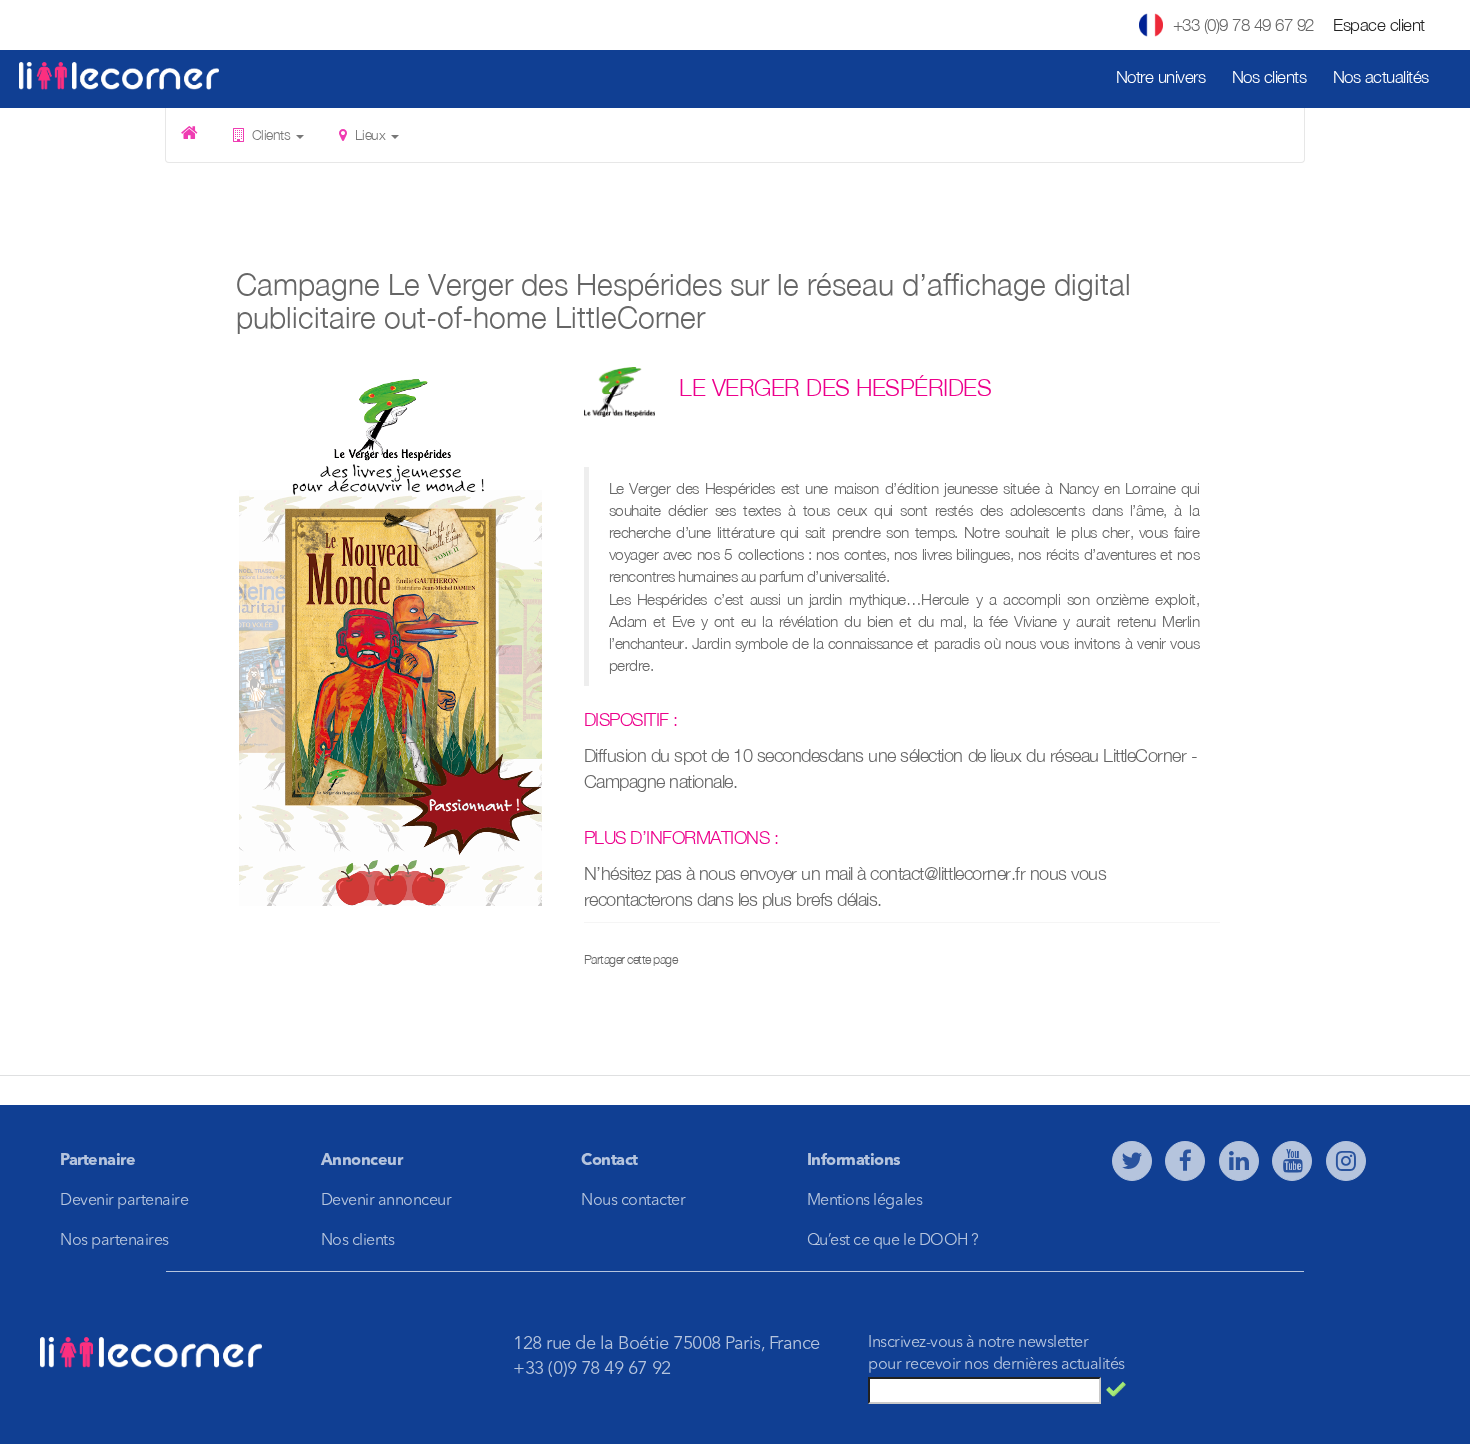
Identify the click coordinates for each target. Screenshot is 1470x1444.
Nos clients (1269, 77)
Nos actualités (1381, 77)
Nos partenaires (114, 1241)
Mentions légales (864, 1201)
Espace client (1379, 25)
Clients (271, 134)
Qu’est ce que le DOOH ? (893, 1241)
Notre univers (1161, 77)
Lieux (370, 134)
